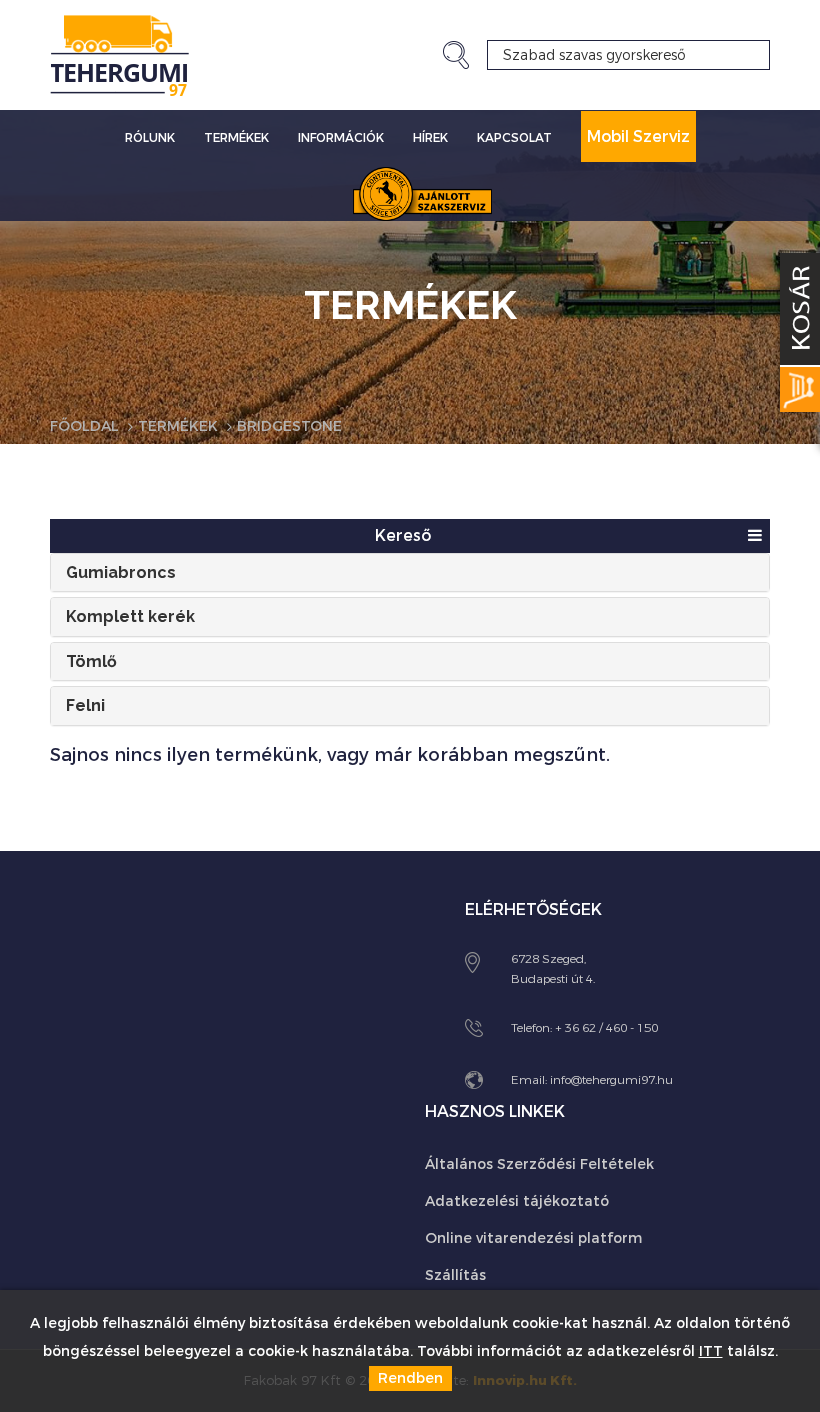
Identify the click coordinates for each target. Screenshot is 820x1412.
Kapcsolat (514, 138)
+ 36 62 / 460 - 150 (606, 1028)
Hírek (430, 138)
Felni (85, 705)
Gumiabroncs (121, 572)
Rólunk (150, 138)
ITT (711, 1351)
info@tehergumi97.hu (611, 1080)
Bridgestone (289, 426)
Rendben (410, 1378)
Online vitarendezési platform (533, 1238)
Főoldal (84, 426)
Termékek (236, 138)
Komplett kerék (130, 616)
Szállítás (455, 1275)
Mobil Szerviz (638, 136)
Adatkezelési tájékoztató (517, 1201)
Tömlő (91, 661)
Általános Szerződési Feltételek (539, 1164)
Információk (341, 138)
